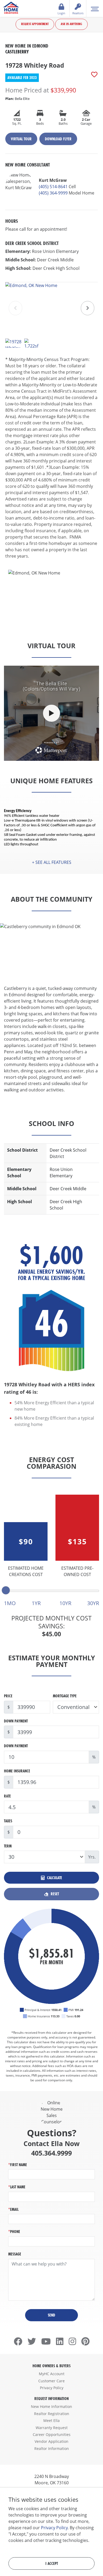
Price (8, 1696)
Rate (7, 1796)
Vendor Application (51, 2441)
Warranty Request (52, 2428)
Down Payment (16, 1721)
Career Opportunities (52, 2434)
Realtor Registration (52, 2414)
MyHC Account (52, 2374)
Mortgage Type (65, 1696)
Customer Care (51, 2381)
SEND (51, 2315)
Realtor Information (52, 2448)
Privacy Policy (52, 2388)
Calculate (54, 1878)
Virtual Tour (21, 139)
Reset (54, 1894)
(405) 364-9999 (53, 193)
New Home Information (51, 2406)
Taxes (8, 1821)
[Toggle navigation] (95, 8)
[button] (88, 308)
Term (8, 1846)
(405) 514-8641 (53, 187)
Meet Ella (51, 2420)
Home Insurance (17, 1771)
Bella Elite (17, 99)
